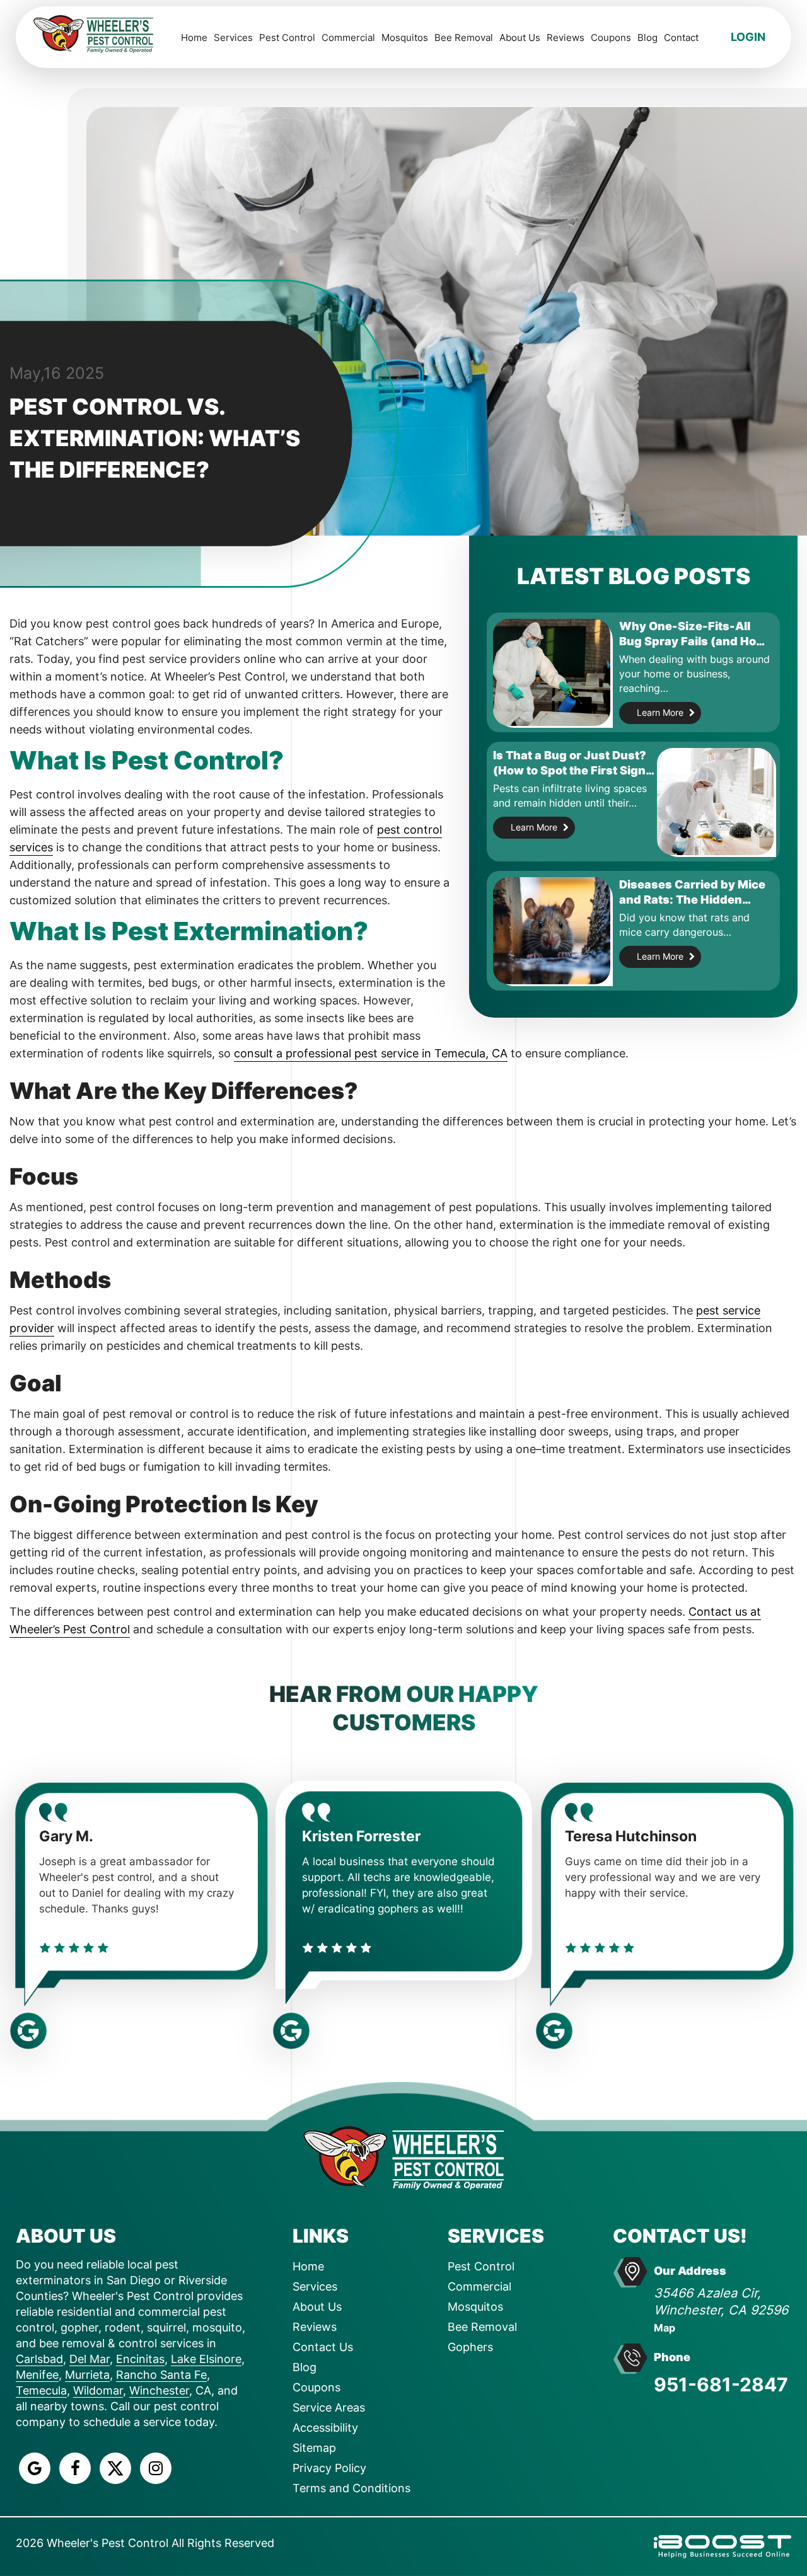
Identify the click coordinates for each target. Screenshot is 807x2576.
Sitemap (314, 2448)
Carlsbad (39, 2359)
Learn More (660, 712)
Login (748, 37)
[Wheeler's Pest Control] (403, 2157)
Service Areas (329, 2407)
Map (665, 2328)
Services (233, 37)
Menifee (37, 2375)
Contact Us (323, 2347)
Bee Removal (464, 37)
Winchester (159, 2390)
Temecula (41, 2390)
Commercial (348, 37)
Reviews (566, 37)
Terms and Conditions (351, 2488)
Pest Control (287, 37)
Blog (647, 37)
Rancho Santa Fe (161, 2375)
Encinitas (140, 2359)
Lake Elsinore (206, 2359)
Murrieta (87, 2375)
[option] (141, 1900)
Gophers (470, 2347)
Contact (681, 37)
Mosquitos (405, 37)
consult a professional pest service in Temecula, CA (371, 1053)
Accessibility (325, 2428)
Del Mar (90, 2359)
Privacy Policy (329, 2468)
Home (194, 37)
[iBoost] (723, 2545)
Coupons (611, 37)
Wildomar (98, 2390)
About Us (520, 37)
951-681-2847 (721, 2384)
